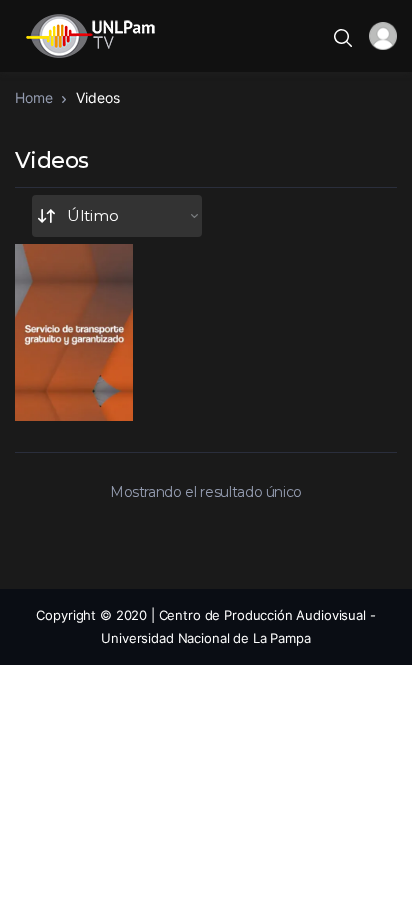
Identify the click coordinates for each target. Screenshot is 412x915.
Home (33, 97)
